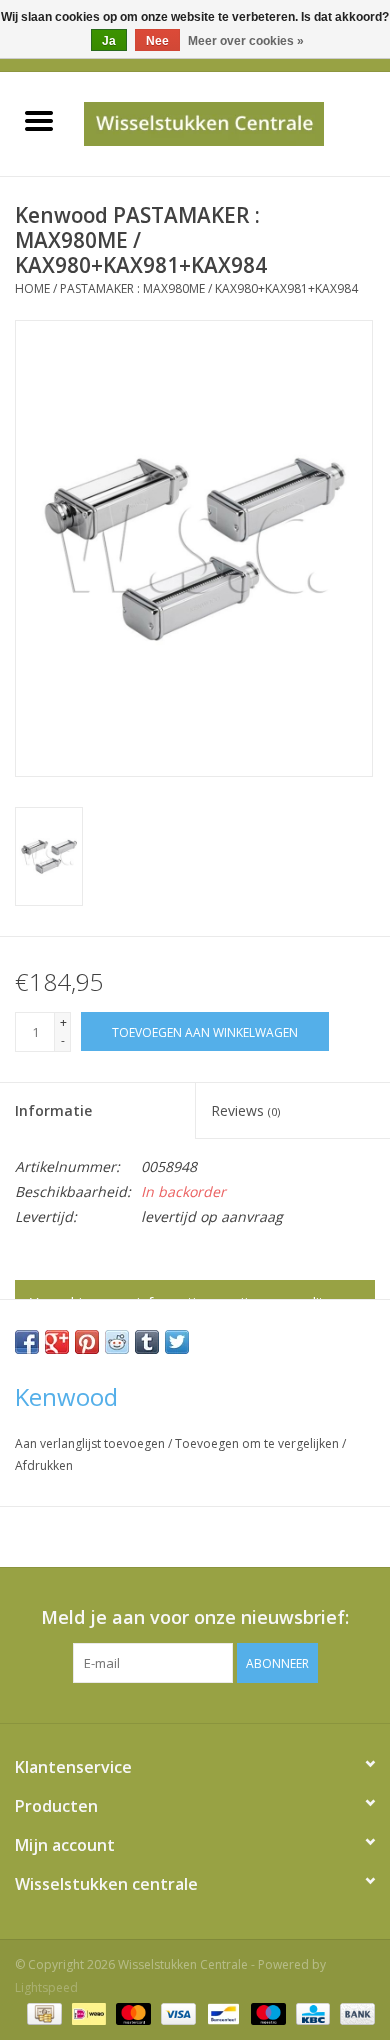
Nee (157, 41)
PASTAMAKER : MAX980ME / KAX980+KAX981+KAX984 (209, 288)
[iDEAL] (87, 2012)
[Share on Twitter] (177, 1342)
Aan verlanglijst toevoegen (91, 1443)
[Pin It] (87, 1342)
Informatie (53, 1110)
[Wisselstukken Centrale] (233, 122)
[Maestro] (266, 2012)
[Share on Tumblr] (147, 1342)
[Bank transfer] (354, 2012)
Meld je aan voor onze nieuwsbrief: (195, 1617)
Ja (109, 41)
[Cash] (42, 2012)
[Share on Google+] (57, 1342)
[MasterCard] (131, 2012)
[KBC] (311, 2012)
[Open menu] (39, 120)
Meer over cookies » (246, 41)
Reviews (245, 1110)
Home (32, 288)
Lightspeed (46, 1987)
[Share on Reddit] (117, 1342)
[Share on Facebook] (27, 1342)
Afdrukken (44, 1465)
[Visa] (176, 2012)
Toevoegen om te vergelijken (258, 1443)
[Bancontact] (221, 2012)
